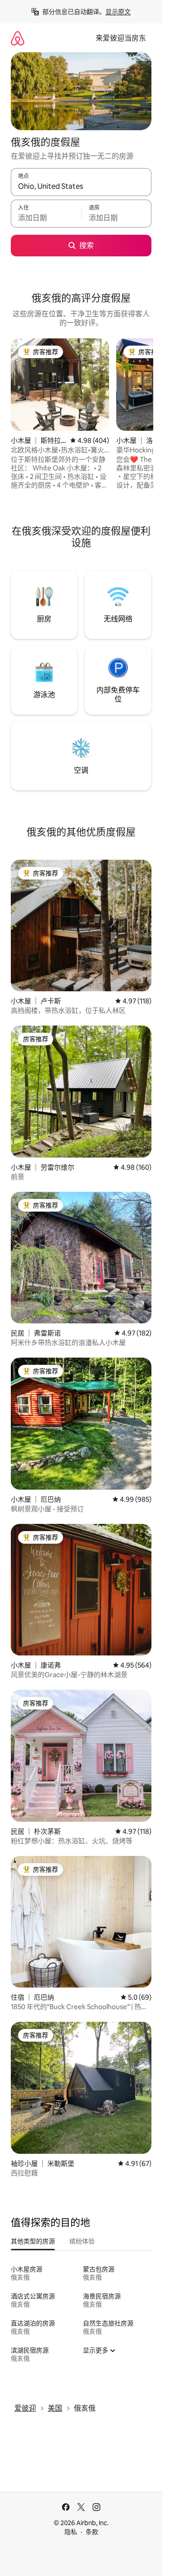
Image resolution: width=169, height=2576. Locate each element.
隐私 (71, 2532)
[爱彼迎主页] (18, 38)
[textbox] (46, 218)
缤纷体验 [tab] (82, 2241)
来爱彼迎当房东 (121, 38)
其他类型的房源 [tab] (33, 2241)
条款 (92, 2532)
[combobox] (81, 186)
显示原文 (118, 12)
